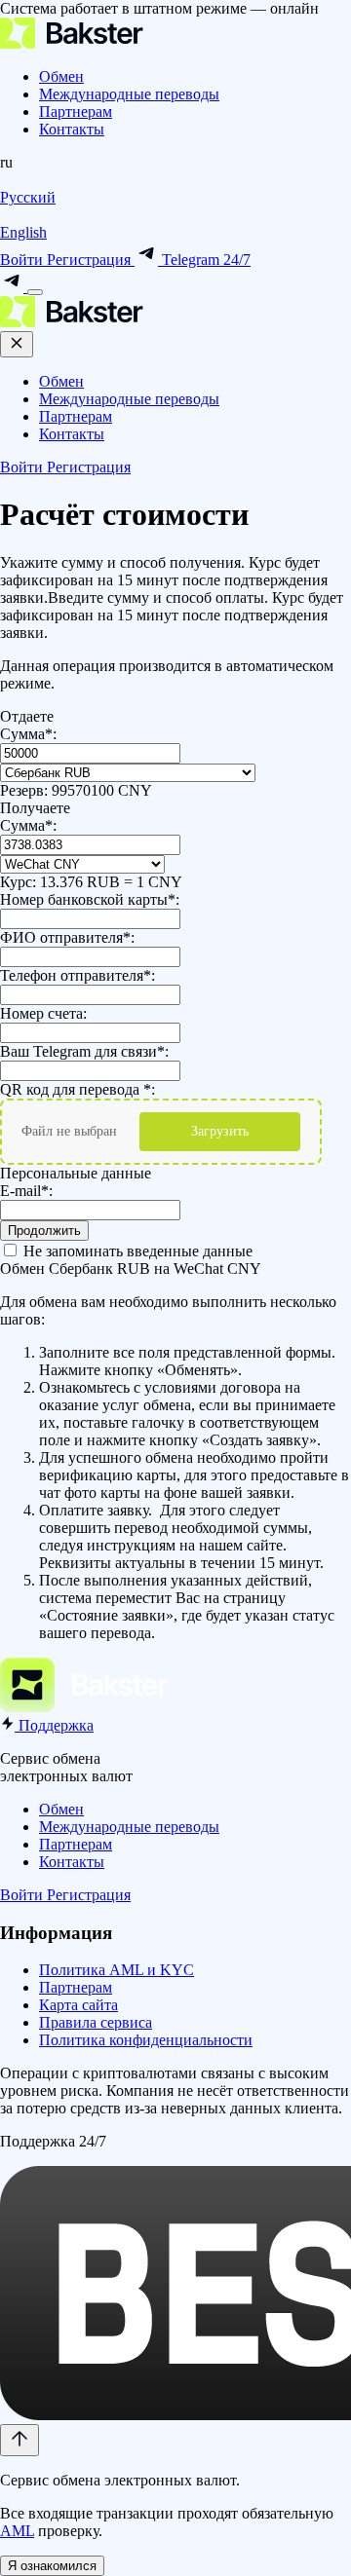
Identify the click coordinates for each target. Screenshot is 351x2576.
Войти (23, 260)
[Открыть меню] (35, 292)
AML (17, 2531)
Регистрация (91, 260)
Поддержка (54, 1725)
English (23, 232)
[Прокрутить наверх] (19, 2440)
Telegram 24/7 (204, 260)
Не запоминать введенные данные (136, 1251)
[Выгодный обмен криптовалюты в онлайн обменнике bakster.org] (72, 43)
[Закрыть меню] (17, 344)
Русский (28, 197)
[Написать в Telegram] (14, 287)
